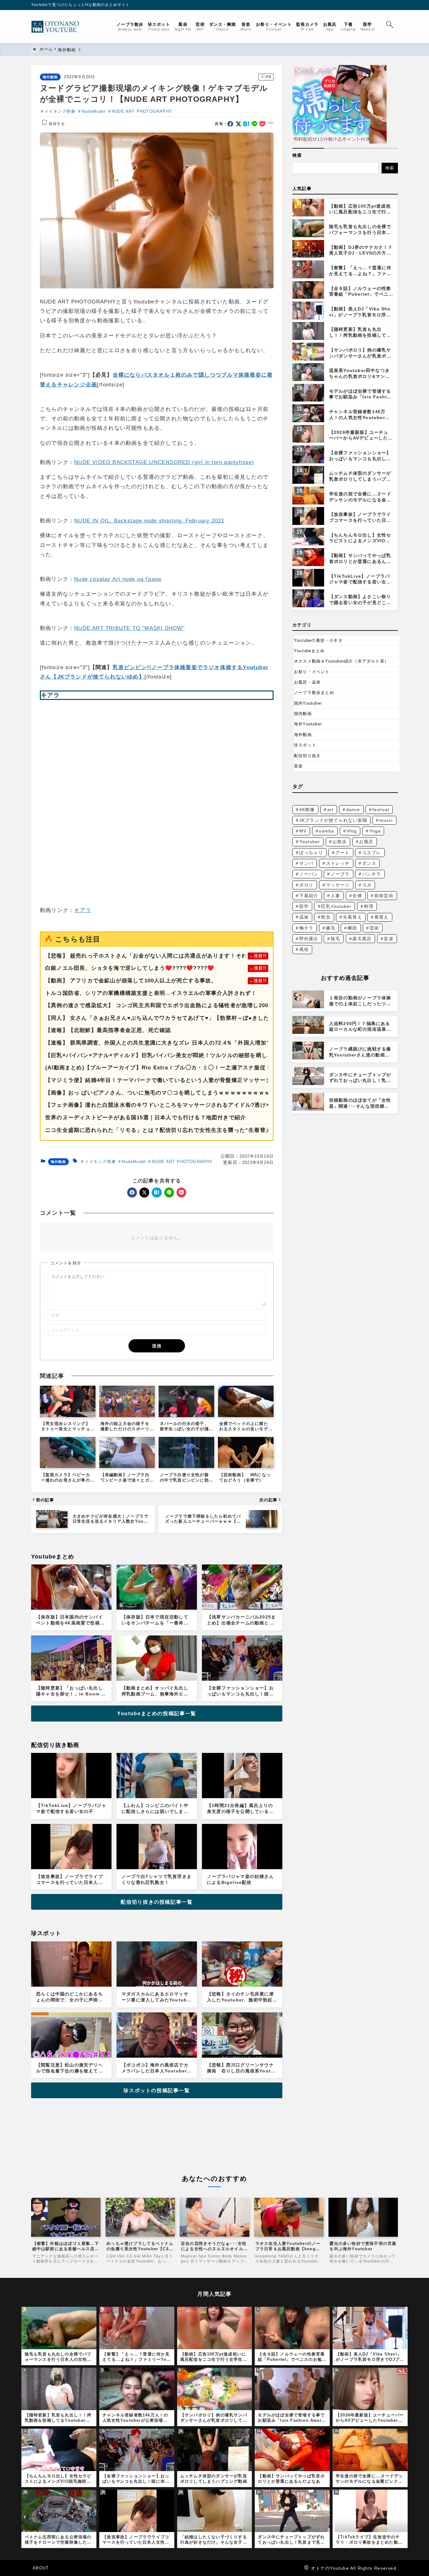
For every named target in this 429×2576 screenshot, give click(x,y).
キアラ (83, 910)
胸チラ (307, 928)
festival (381, 810)
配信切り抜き (307, 756)
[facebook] (230, 124)
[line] (255, 124)
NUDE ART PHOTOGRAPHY (142, 111)
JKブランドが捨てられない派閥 (333, 820)
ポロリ (307, 885)
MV (303, 831)
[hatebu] (246, 124)
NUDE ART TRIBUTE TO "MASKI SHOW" (129, 628)
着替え (382, 917)
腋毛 (331, 928)
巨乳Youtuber (336, 906)
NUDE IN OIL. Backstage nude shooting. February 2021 (149, 521)
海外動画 (50, 77)
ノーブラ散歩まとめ (314, 693)
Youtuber (310, 842)
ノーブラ (340, 874)
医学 (304, 906)
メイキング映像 (60, 111)
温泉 (304, 917)
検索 (297, 155)
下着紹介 (309, 896)
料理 (369, 906)
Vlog (352, 831)
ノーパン (309, 874)
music (386, 820)
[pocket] (262, 124)
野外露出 (309, 939)
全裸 (357, 896)
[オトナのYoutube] (58, 27)
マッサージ (338, 885)
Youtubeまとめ (309, 651)
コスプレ (372, 853)
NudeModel (94, 111)
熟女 (326, 917)
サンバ (307, 863)
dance (353, 810)
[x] (239, 124)
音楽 (298, 766)
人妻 (335, 896)
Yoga (375, 831)
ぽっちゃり (311, 853)
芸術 (374, 928)
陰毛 (335, 939)
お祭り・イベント (312, 672)
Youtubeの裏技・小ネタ (318, 640)
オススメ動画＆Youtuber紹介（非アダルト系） (341, 661)
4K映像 (307, 810)
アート (343, 853)
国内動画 (303, 714)
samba (326, 831)
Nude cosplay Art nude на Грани (118, 579)
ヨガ (367, 885)
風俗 (304, 949)
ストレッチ (338, 863)
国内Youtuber (308, 703)
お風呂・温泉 (307, 682)
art (331, 810)
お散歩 (340, 842)
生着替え (353, 917)
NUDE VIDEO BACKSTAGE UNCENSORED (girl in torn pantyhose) (164, 462)
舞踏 (352, 928)
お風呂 (366, 842)
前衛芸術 (384, 896)
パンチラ (372, 874)
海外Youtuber (308, 724)
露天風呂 (362, 939)
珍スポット (305, 745)
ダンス (369, 863)
